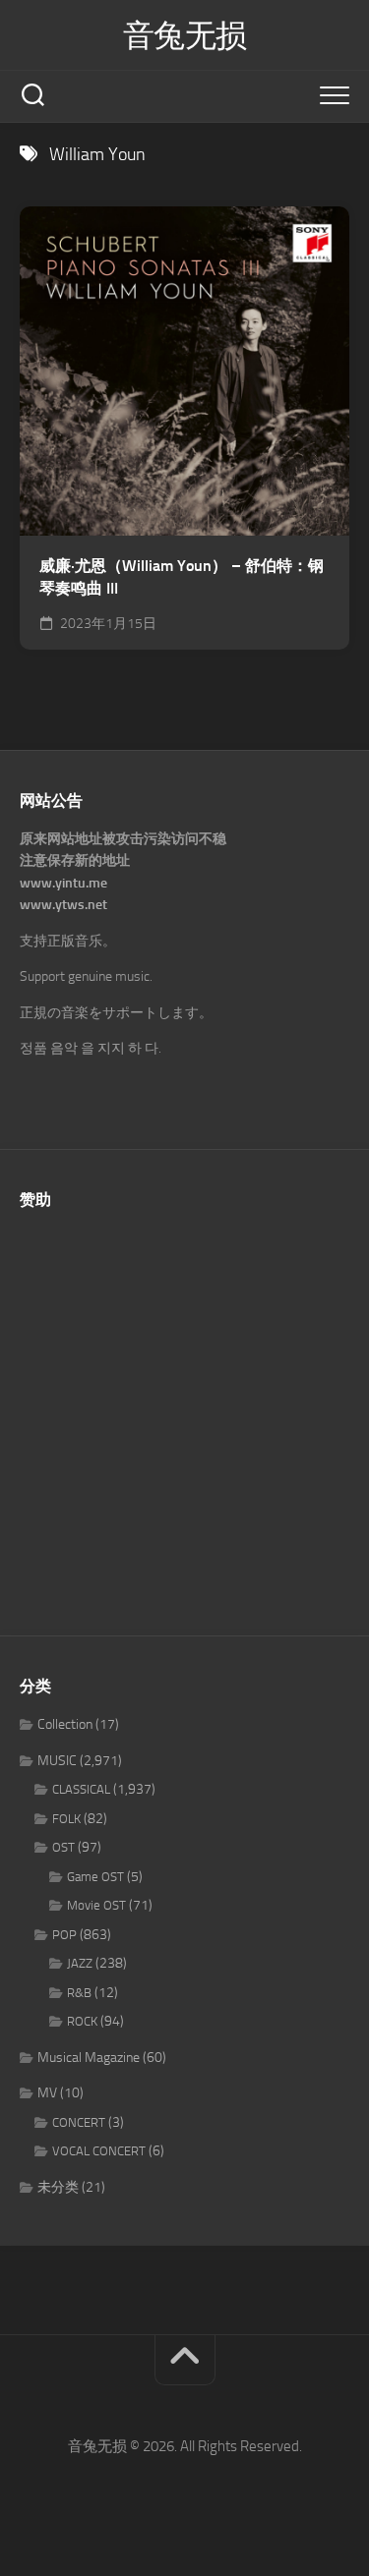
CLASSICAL (81, 1789)
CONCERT (79, 2122)
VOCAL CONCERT (99, 2151)
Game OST (95, 1877)
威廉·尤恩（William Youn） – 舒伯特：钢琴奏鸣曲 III (182, 577)
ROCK (82, 2021)
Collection (65, 1724)
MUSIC (57, 1761)
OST (63, 1847)
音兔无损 (185, 35)
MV (47, 2093)
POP (64, 1935)
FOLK (66, 1819)
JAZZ (80, 1963)
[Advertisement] (184, 1412)
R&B (79, 1993)
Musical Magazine (89, 2058)
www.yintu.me (63, 883)
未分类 (58, 2187)
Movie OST (96, 1905)
